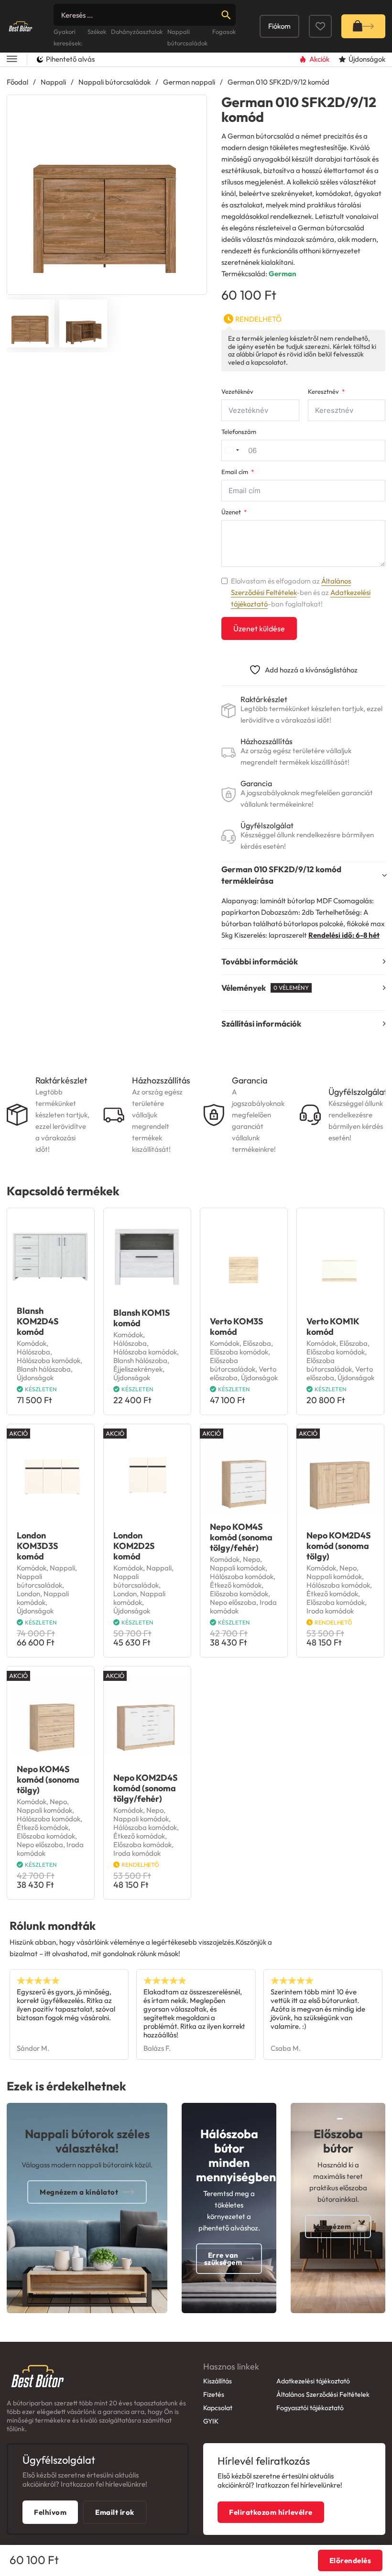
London (28, 1594)
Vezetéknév (237, 392)
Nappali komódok (43, 1598)
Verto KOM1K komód (333, 1326)
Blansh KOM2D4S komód (38, 1321)
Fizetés (214, 2394)
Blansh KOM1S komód (142, 1318)
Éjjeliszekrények (138, 1369)
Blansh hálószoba (44, 1369)
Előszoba (257, 1343)
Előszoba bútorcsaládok (233, 1365)
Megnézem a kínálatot (79, 2192)
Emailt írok (115, 2512)
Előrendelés (350, 2560)
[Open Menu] (12, 60)
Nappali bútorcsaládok (114, 82)
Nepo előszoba (233, 1602)
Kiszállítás (218, 2381)
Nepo (251, 1559)
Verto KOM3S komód (237, 1326)
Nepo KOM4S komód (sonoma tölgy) (48, 1780)
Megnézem (332, 2226)
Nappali (53, 82)
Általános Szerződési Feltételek (323, 2394)
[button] (194, 108)
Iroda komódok (330, 1611)
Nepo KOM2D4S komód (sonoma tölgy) (339, 1546)
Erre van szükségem (223, 2259)
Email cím (235, 472)
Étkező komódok (236, 1585)
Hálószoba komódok (49, 1360)
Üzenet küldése (259, 628)
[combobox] (232, 450)
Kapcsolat (218, 2408)
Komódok (32, 1343)
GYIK (211, 2421)
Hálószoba (33, 1352)
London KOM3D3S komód (38, 1546)
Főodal (17, 82)
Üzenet (231, 512)
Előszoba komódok (239, 1352)
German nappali (189, 82)
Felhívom (50, 2512)
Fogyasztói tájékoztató (310, 2408)
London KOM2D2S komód (134, 1546)
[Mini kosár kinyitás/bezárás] (363, 26)
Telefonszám (239, 432)
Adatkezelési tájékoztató (313, 2381)
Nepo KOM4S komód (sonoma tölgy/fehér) (241, 1537)
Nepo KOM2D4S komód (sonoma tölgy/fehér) (146, 1788)
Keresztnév (323, 392)
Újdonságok (35, 1378)
